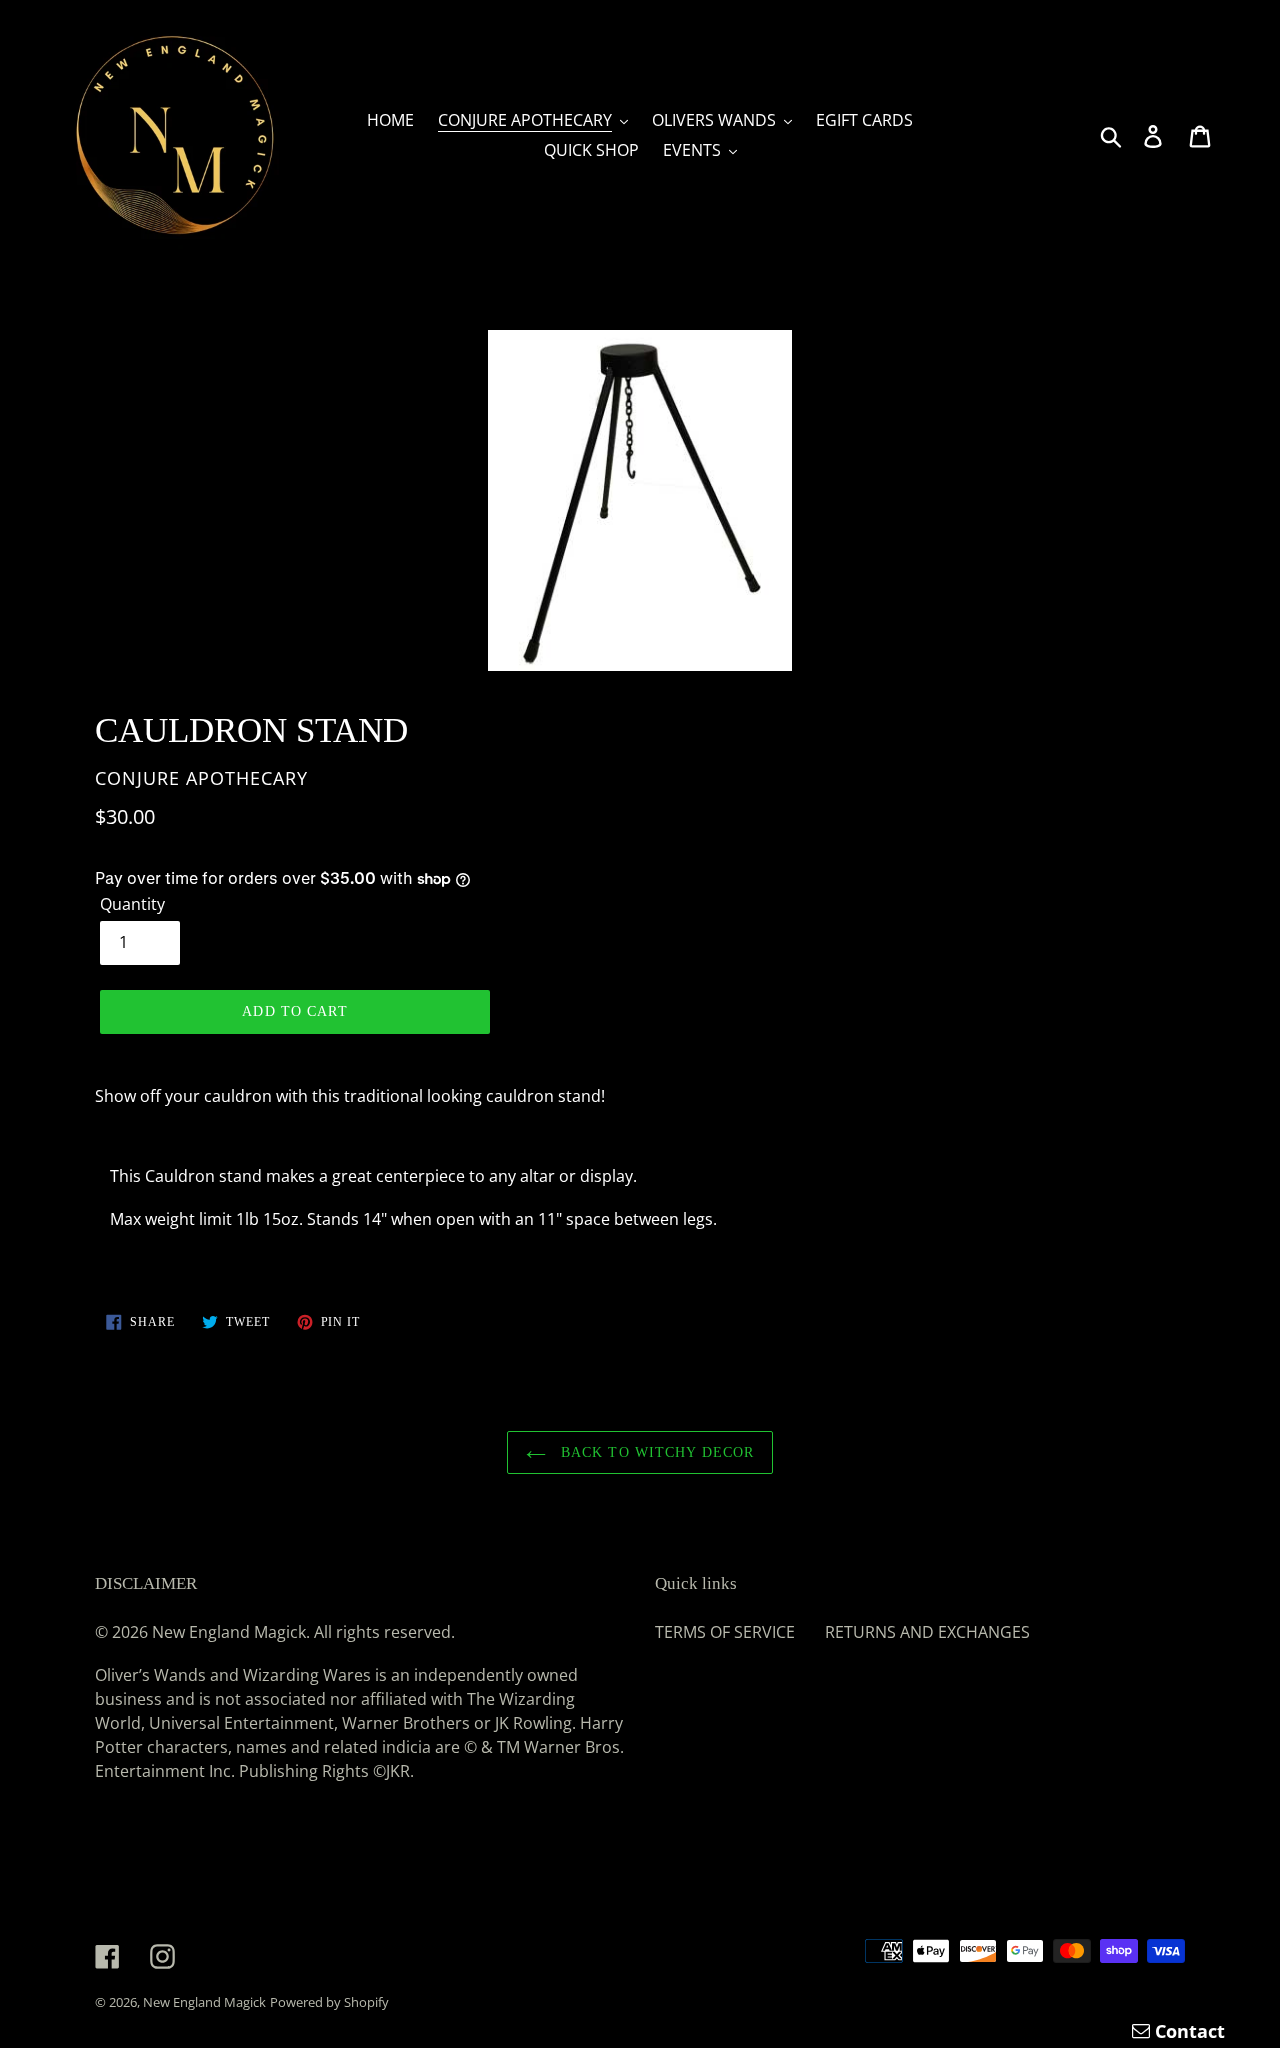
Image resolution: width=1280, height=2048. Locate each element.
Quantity (132, 904)
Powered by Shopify (329, 2002)
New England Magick (204, 2002)
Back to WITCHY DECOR (655, 1452)
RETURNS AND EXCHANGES (927, 1632)
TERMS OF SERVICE (725, 1632)
